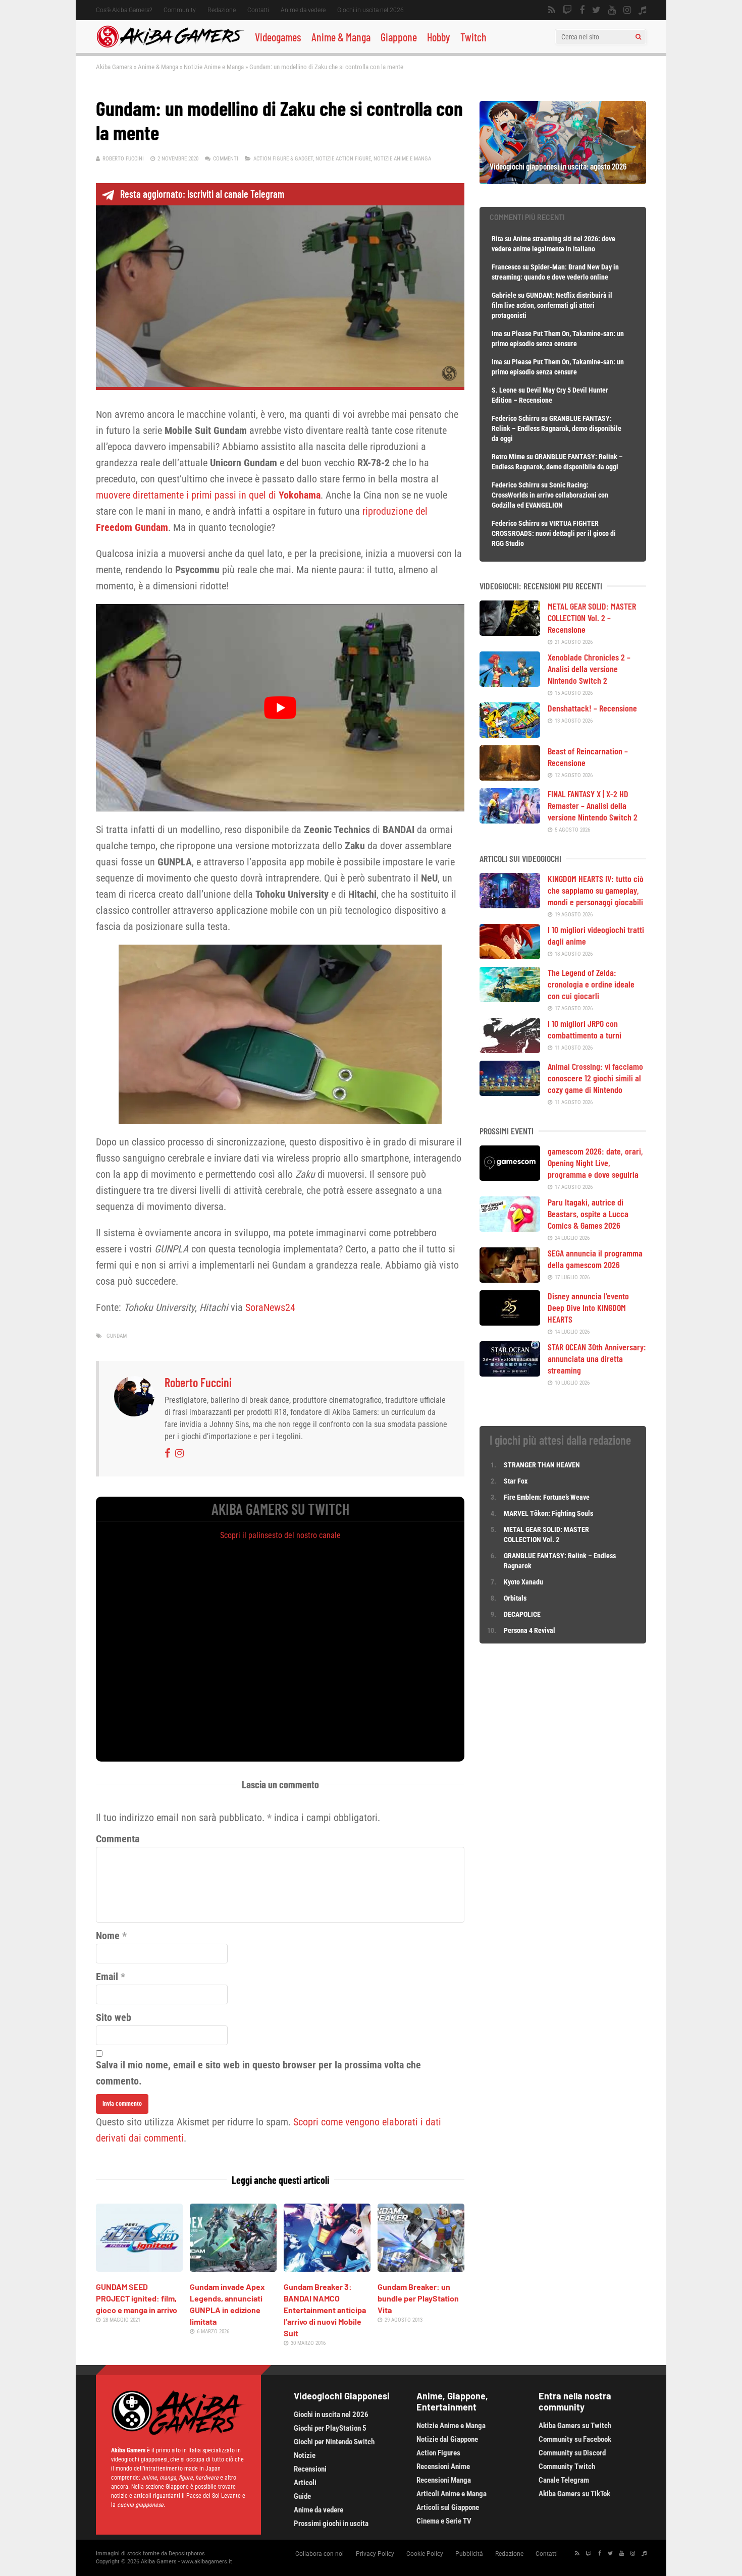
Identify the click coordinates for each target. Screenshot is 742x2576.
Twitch (473, 37)
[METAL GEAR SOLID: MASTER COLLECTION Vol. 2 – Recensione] (510, 632)
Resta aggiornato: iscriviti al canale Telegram (202, 194)
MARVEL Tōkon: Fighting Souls (549, 1513)
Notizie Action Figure (343, 159)
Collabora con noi (320, 2554)
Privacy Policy (375, 2554)
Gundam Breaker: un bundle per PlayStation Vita (418, 2298)
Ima (497, 334)
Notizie (305, 2455)
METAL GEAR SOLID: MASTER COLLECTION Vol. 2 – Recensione (592, 618)
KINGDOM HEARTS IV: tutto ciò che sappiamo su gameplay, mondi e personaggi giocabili (596, 890)
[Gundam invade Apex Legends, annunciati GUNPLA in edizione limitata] (233, 2268)
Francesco (506, 267)
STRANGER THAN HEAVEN (542, 1465)
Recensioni (310, 2469)
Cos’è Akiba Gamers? (124, 10)
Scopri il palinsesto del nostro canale (280, 1535)
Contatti (258, 10)
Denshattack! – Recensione (592, 708)
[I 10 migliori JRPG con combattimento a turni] (510, 1050)
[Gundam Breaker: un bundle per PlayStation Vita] (421, 2268)
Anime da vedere (303, 10)
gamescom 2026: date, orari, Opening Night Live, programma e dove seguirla (595, 1163)
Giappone (399, 37)
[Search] (638, 37)
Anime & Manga (341, 37)
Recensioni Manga (444, 2480)
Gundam (117, 1336)
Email (107, 1977)
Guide (302, 2496)
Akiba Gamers (114, 67)
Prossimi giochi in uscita (331, 2524)
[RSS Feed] (552, 10)
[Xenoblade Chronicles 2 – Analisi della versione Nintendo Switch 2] (510, 683)
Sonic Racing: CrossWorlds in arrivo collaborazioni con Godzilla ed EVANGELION (550, 495)
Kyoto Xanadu (523, 1582)
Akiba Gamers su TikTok (574, 2494)
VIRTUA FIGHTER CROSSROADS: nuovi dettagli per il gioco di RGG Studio (554, 533)
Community (180, 10)
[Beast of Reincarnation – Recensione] (510, 777)
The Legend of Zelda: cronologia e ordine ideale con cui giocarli (591, 984)
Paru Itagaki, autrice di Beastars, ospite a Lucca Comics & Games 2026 (588, 1214)
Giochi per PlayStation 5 (330, 2428)
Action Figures (438, 2453)
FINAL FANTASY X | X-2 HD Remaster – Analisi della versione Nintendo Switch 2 (593, 805)
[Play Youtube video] (280, 707)
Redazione (222, 10)
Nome (108, 1936)
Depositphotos (187, 2554)
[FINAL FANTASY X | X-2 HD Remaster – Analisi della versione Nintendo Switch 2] (510, 820)
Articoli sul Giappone (448, 2507)
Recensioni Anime (443, 2467)
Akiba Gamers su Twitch (575, 2426)
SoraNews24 (270, 1307)
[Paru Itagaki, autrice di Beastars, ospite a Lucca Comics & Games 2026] (510, 1228)
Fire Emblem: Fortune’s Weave (547, 1497)
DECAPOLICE (522, 1614)
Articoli (305, 2483)
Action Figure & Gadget (283, 159)
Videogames (278, 37)
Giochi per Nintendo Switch (334, 2442)
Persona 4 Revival (529, 1630)
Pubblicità (469, 2554)
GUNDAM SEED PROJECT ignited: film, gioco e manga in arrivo (137, 2298)
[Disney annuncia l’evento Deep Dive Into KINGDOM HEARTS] (510, 1322)
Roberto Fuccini (123, 159)
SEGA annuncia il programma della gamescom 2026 (595, 1259)
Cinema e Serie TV (444, 2521)
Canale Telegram (564, 2480)
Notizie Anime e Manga (214, 67)
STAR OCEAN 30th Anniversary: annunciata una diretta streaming (597, 1358)
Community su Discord (572, 2453)
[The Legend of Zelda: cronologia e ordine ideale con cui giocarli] (510, 999)
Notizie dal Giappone (447, 2439)
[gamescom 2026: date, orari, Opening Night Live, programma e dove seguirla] (510, 1177)
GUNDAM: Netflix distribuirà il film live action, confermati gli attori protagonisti (552, 305)
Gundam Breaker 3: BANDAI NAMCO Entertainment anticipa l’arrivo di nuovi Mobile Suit (325, 2310)
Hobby (439, 37)
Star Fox (516, 1481)
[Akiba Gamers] (170, 46)
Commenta (118, 1839)
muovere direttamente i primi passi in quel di (208, 495)
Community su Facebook (575, 2439)
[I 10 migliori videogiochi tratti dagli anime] (510, 956)
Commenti (226, 159)
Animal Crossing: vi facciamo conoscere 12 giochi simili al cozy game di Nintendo (595, 1078)
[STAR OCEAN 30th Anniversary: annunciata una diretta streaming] (510, 1373)
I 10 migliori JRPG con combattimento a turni (585, 1029)
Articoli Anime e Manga (452, 2494)
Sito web (114, 2017)
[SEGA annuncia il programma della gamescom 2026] (510, 1279)
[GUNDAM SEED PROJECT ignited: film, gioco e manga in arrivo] (139, 2268)
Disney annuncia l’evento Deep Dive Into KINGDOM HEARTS (588, 1307)
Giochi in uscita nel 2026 (370, 10)
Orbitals (515, 1598)
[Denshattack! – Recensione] (510, 734)
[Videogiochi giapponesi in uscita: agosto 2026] (563, 181)
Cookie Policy (425, 2554)
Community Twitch (567, 2467)
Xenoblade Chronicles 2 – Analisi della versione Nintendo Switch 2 (589, 669)
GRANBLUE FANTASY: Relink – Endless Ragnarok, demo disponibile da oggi (556, 428)
